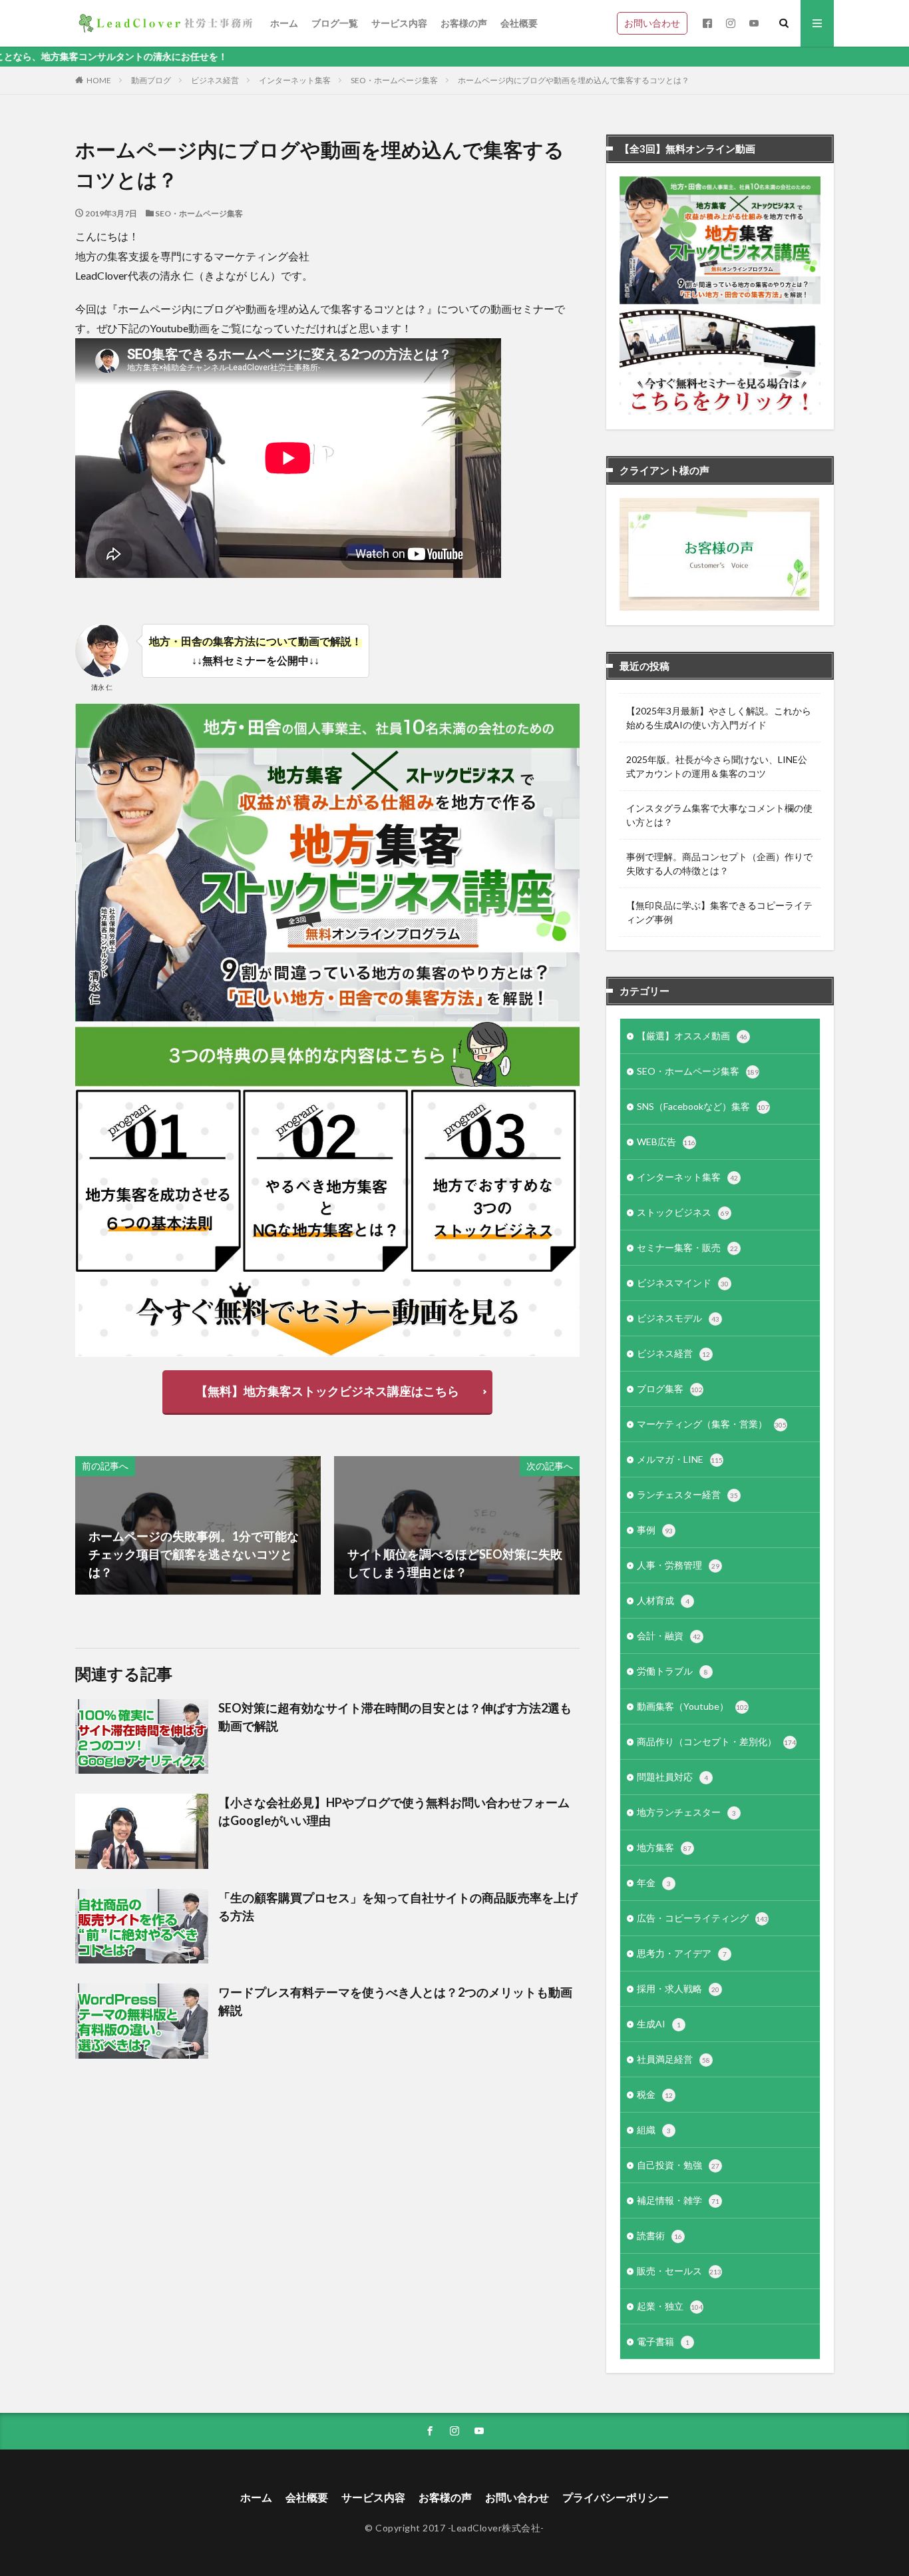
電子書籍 (663, 2341)
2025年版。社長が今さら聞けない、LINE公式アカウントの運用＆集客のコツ (717, 766)
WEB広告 (666, 1142)
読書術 (659, 2235)
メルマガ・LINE (680, 1459)
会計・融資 (669, 1636)
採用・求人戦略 (678, 1988)
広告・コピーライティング (702, 1918)
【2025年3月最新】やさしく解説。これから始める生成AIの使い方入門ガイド (719, 718)
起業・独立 (670, 2306)
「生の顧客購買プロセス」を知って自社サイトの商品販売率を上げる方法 (398, 1907)
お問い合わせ (652, 23)
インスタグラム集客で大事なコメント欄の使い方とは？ (719, 815)
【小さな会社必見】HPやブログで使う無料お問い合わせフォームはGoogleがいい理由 (394, 1811)
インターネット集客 (295, 80)
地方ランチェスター (686, 1812)
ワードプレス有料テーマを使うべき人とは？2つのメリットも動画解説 (395, 2001)
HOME (99, 80)
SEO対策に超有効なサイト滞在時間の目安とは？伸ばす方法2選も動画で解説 (395, 1717)
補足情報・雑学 (678, 2200)
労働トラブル (672, 1671)
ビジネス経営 (215, 80)
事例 (655, 1530)
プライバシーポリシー (616, 2497)
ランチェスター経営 (687, 1494)
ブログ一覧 (335, 23)
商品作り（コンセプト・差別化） (716, 1741)
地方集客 (664, 1847)
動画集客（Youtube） (692, 1706)
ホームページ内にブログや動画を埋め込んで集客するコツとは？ (574, 80)
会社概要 (519, 23)
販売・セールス (679, 2271)
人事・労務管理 (678, 1565)
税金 (655, 2094)
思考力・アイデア (682, 1953)
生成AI (659, 2024)
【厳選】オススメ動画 (692, 1036)
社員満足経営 (673, 2059)
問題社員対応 (672, 1777)
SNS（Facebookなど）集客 (703, 1106)
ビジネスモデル (678, 1318)
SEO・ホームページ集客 (394, 80)
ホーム (284, 23)
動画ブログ (151, 80)
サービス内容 (399, 23)
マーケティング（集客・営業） (712, 1424)
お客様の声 (464, 23)
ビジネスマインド (683, 1283)
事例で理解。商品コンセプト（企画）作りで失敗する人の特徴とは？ (719, 864)
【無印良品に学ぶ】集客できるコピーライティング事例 (719, 912)
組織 (654, 2130)
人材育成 (663, 1600)
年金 (654, 1883)
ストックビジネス (683, 1212)
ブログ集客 (670, 1389)
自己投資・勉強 (678, 2165)
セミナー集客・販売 (687, 1247)
